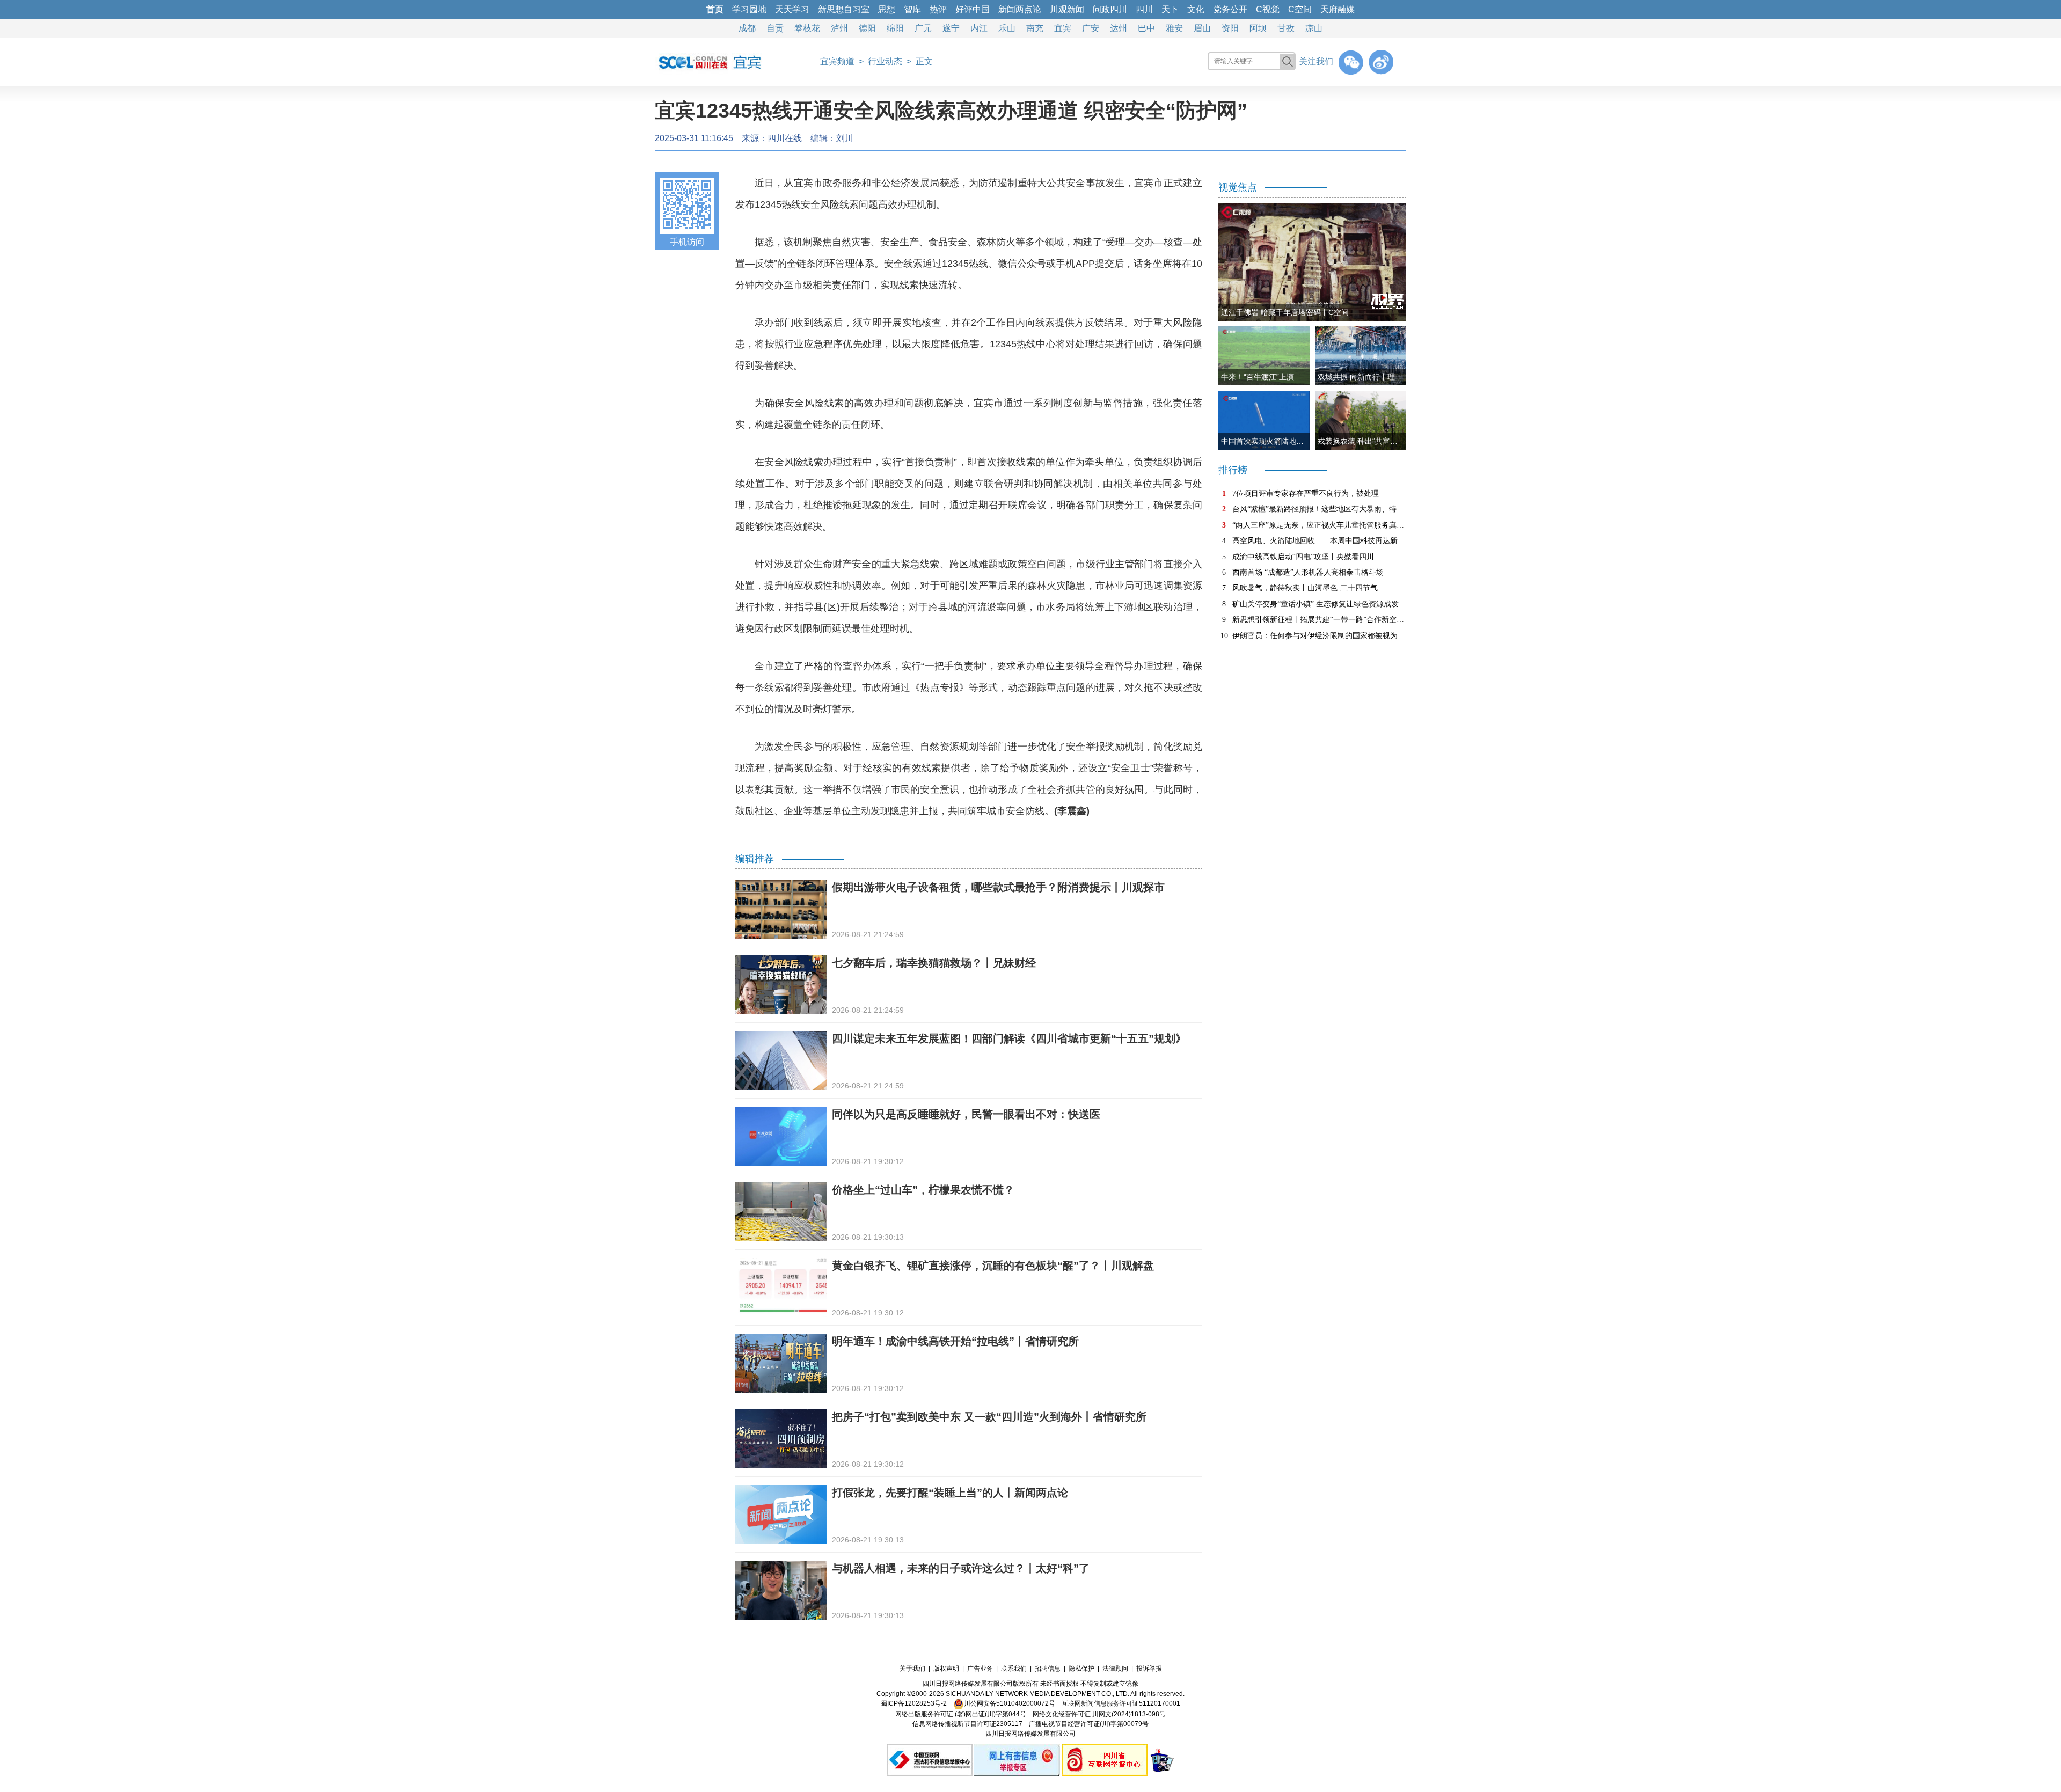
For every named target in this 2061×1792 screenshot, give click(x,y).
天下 (1170, 9)
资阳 (1230, 28)
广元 (923, 28)
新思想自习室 (844, 9)
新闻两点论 (1020, 9)
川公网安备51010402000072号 (1010, 1703)
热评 (938, 9)
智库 (912, 9)
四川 (1144, 9)
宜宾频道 (837, 61)
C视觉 (1268, 9)
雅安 (1174, 28)
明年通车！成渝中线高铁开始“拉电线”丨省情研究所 (955, 1341)
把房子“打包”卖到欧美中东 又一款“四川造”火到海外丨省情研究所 (989, 1417)
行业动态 (885, 61)
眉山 (1202, 28)
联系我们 (1014, 1669)
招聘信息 (1048, 1669)
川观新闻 (1067, 9)
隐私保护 (1081, 1669)
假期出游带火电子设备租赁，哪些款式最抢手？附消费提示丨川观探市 (998, 887)
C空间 (1300, 9)
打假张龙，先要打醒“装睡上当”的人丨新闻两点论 (950, 1493)
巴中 (1146, 28)
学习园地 (749, 9)
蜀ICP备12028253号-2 (914, 1703)
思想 (887, 9)
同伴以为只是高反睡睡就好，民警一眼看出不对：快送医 (966, 1114)
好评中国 (973, 9)
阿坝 (1258, 28)
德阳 (867, 28)
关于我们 (912, 1669)
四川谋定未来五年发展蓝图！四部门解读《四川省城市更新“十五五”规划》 (1009, 1038)
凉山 (1314, 28)
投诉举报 (1149, 1669)
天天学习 (792, 9)
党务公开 (1230, 9)
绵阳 (895, 28)
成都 (747, 28)
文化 (1196, 9)
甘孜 (1286, 28)
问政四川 (1110, 9)
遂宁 (951, 28)
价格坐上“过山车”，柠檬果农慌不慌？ (923, 1190)
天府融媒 (1338, 9)
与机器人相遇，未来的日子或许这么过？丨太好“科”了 (961, 1568)
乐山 (1007, 28)
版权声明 (946, 1669)
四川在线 (785, 138)
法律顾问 (1115, 1669)
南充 (1035, 28)
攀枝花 (807, 28)
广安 (1091, 28)
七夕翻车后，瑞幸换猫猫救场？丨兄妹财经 (934, 963)
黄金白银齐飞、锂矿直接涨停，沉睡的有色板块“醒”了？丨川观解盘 (993, 1266)
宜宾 (1063, 28)
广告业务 (980, 1669)
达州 (1119, 28)
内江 (979, 28)
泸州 (839, 28)
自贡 (775, 28)
